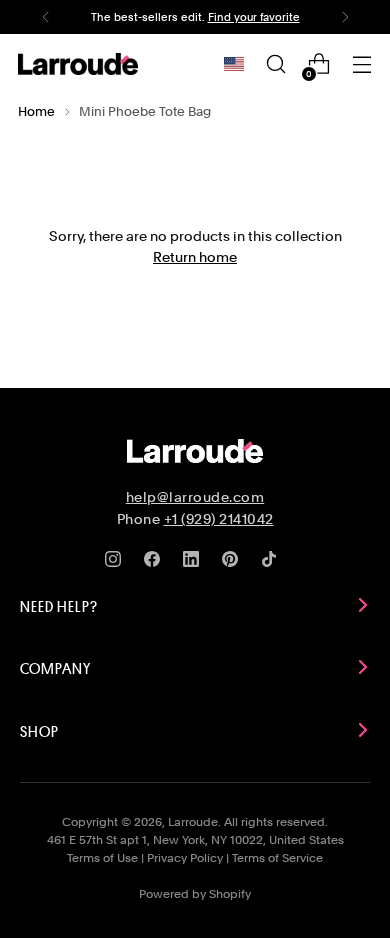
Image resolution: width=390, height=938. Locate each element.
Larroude (193, 822)
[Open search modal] (275, 64)
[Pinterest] (234, 563)
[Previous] (46, 17)
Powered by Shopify (195, 894)
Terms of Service (277, 858)
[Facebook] (156, 563)
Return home (195, 256)
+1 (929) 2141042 (219, 519)
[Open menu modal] (361, 64)
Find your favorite (254, 17)
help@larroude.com (195, 497)
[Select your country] (234, 64)
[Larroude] (78, 63)
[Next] (345, 17)
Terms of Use (102, 858)
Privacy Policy (185, 858)
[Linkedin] (195, 563)
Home (36, 111)
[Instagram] (117, 563)
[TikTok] (273, 563)
